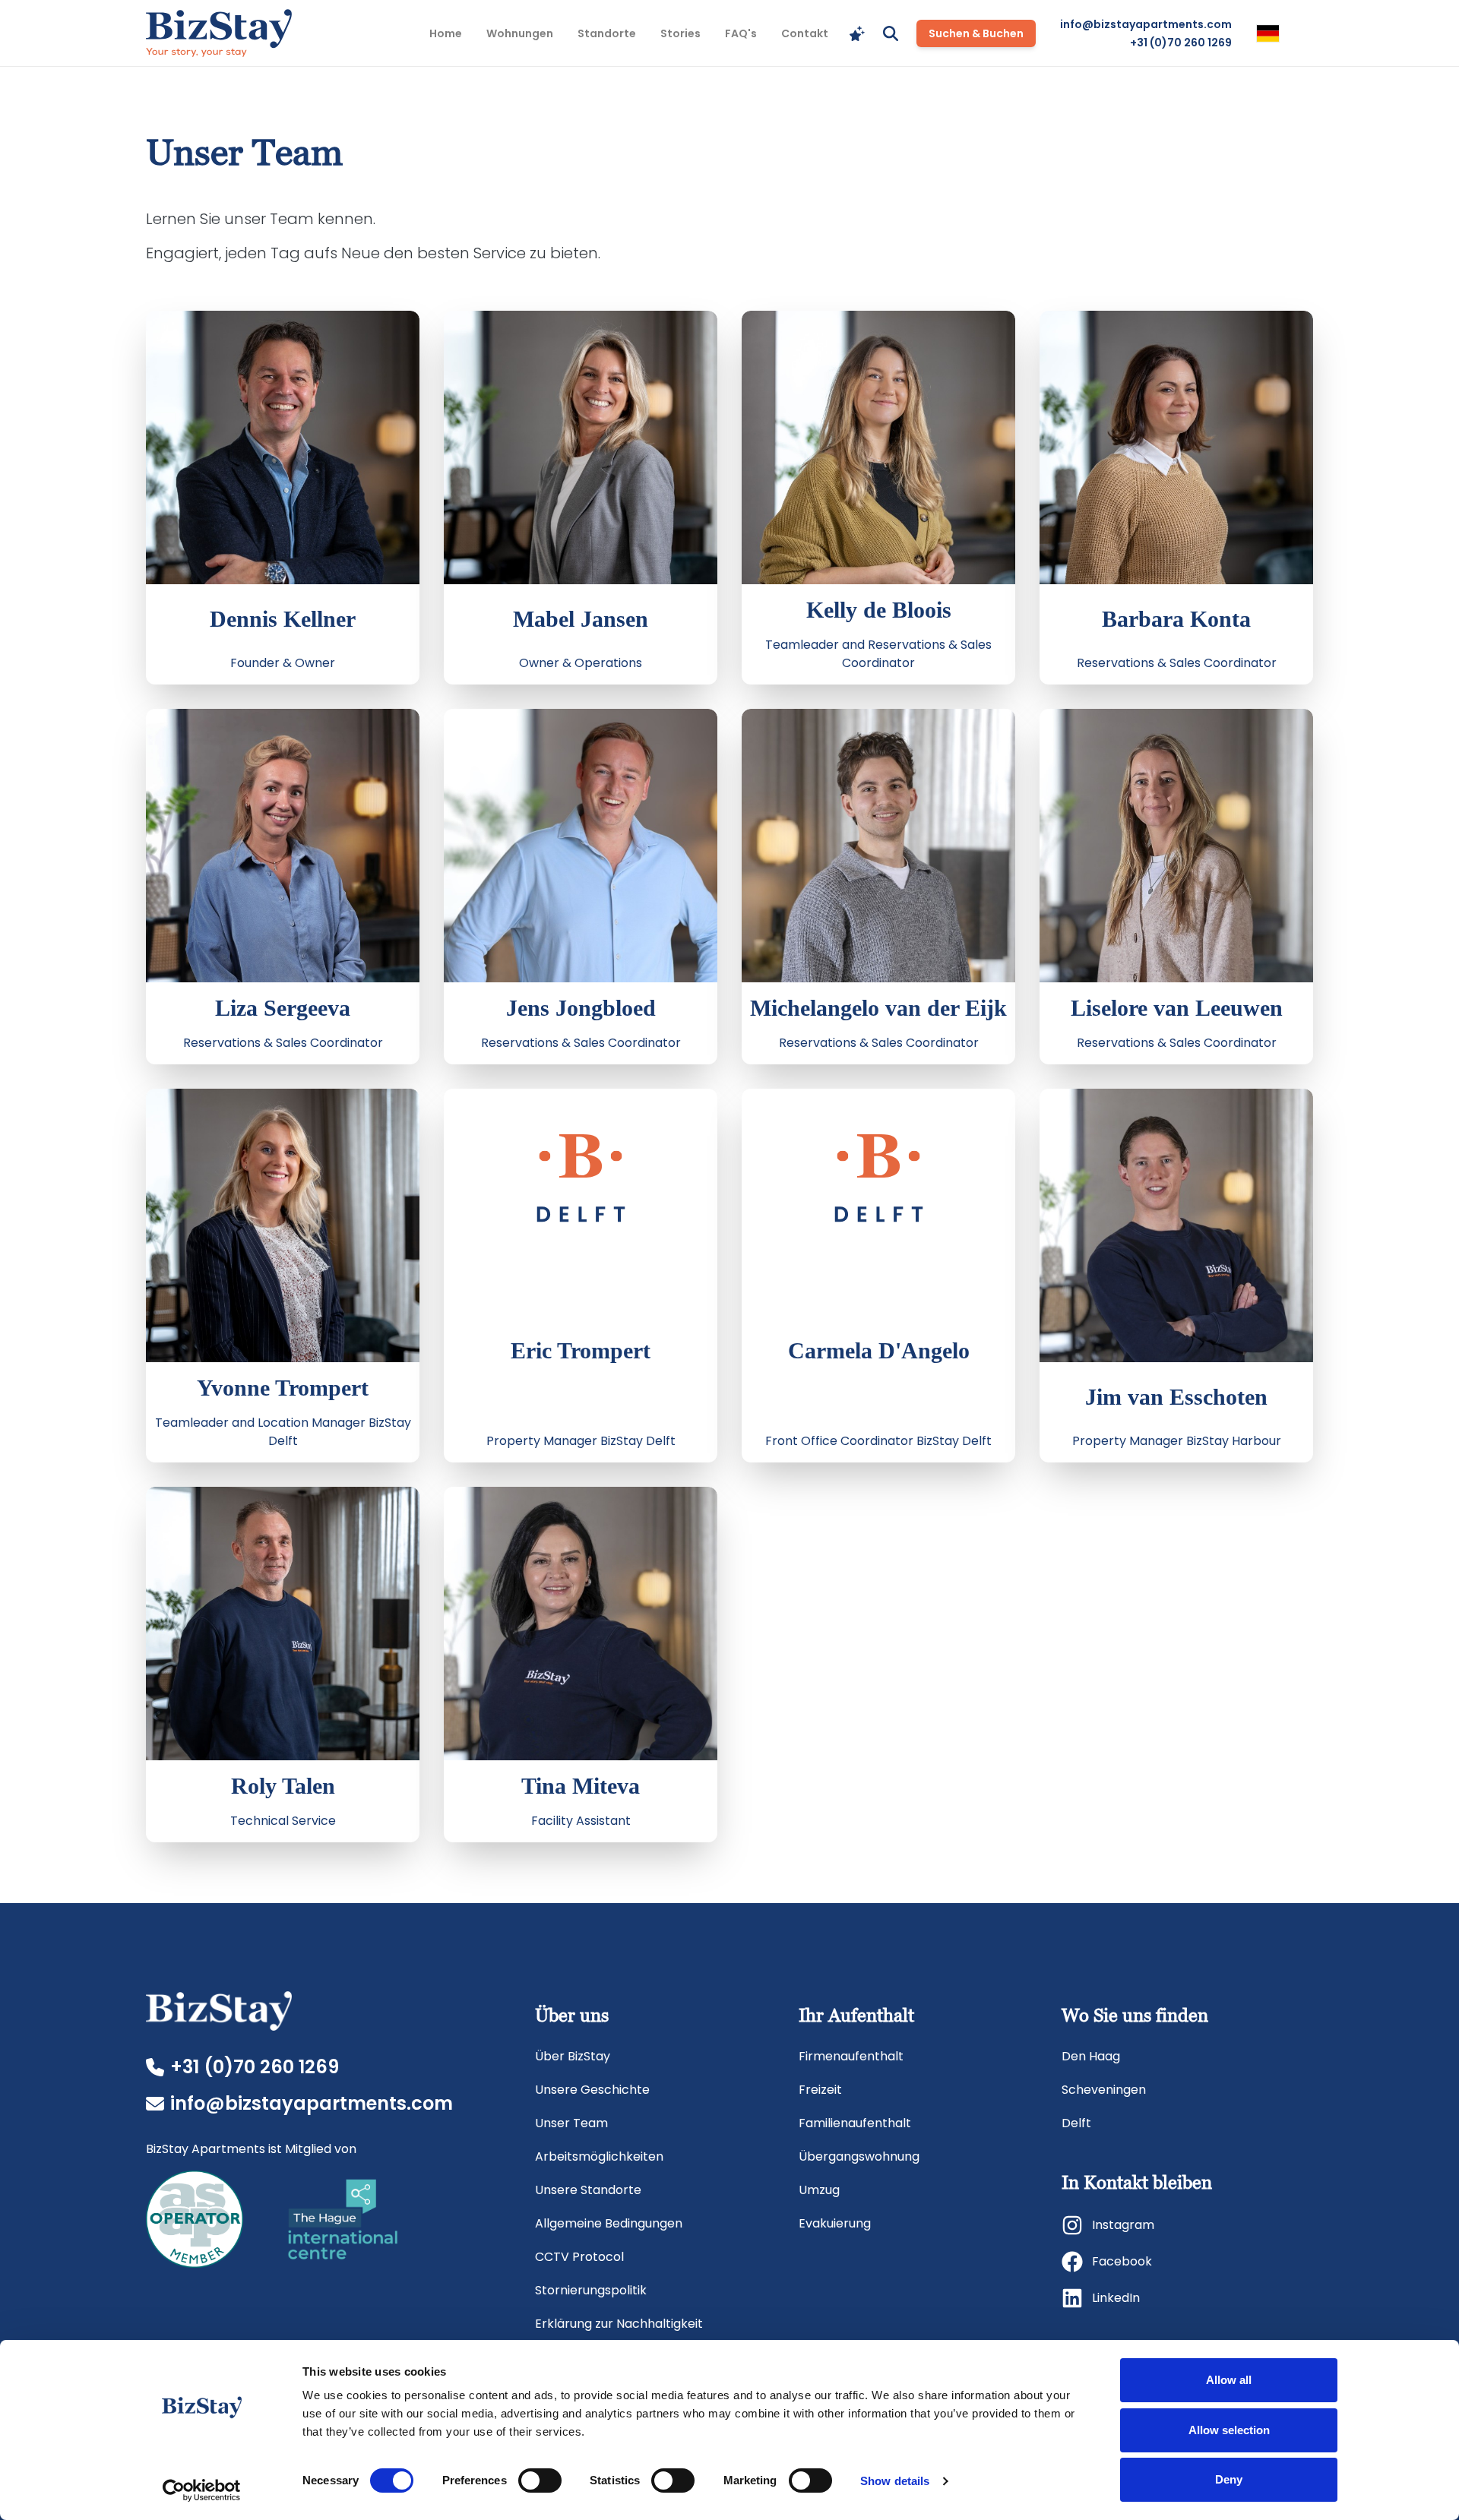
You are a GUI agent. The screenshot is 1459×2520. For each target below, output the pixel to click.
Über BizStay (573, 2056)
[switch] (540, 2480)
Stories (680, 33)
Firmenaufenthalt (851, 2056)
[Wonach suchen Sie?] (891, 33)
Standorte (607, 33)
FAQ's (741, 33)
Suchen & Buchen (976, 33)
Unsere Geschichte (592, 2090)
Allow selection (1229, 2430)
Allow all (1229, 2380)
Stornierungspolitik (591, 2290)
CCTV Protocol (579, 2257)
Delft (1076, 2123)
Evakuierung (835, 2223)
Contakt (805, 33)
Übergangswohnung (859, 2156)
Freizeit (820, 2090)
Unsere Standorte (588, 2190)
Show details (895, 2481)
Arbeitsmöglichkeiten (599, 2156)
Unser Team (571, 2123)
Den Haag (1091, 2056)
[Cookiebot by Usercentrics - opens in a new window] (202, 2490)
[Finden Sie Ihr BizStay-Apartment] (857, 33)
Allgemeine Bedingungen (609, 2223)
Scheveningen (1104, 2090)
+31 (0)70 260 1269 (1181, 43)
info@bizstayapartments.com (1146, 24)
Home (446, 33)
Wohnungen (520, 33)
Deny (1229, 2479)
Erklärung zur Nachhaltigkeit (619, 2324)
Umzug (819, 2190)
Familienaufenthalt (855, 2123)
